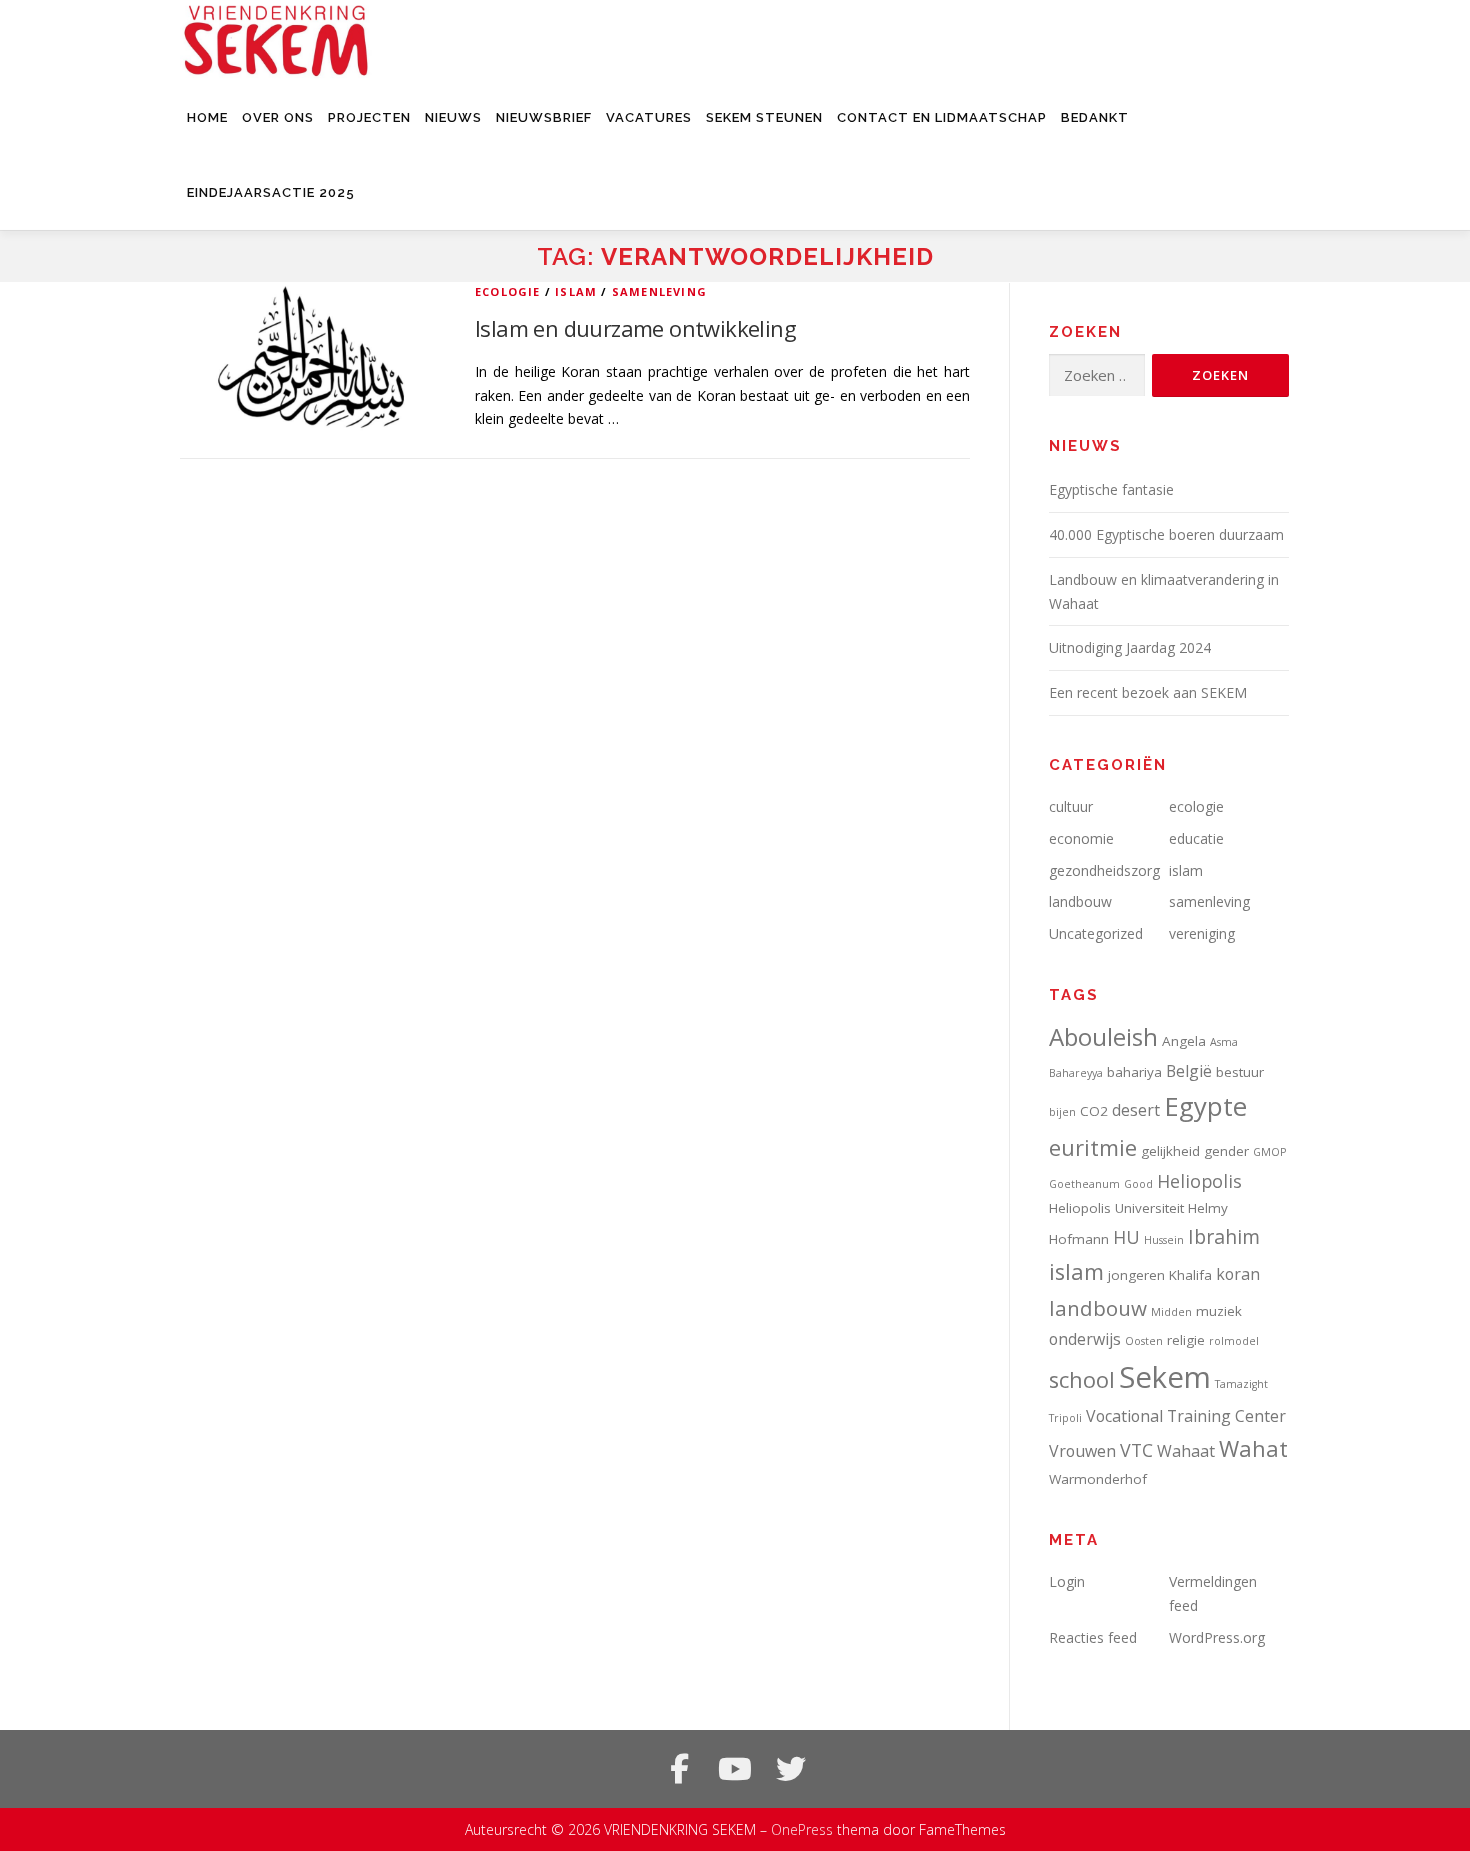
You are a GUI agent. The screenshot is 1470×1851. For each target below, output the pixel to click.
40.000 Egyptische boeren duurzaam (1166, 534)
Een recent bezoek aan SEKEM (1148, 692)
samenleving (659, 291)
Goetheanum (1084, 1184)
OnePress (802, 1829)
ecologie (508, 291)
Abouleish (1103, 1036)
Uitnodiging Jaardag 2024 (1130, 647)
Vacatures (649, 117)
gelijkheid (1170, 1151)
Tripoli (1065, 1418)
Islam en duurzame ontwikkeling (635, 328)
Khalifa (1190, 1275)
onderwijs (1085, 1339)
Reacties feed (1093, 1637)
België (1189, 1071)
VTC (1136, 1450)
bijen (1062, 1112)
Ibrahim (1224, 1236)
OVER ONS (278, 117)
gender (1226, 1151)
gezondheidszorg (1104, 870)
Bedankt (1095, 117)
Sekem (1165, 1377)
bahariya (1134, 1072)
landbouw (1080, 901)
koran (1238, 1274)
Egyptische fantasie (1111, 489)
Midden (1171, 1312)
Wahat (1253, 1448)
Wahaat (1186, 1451)
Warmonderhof (1098, 1479)
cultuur (1071, 806)
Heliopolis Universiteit (1116, 1208)
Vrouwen (1082, 1451)
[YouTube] (735, 1769)
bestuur (1240, 1072)
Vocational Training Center (1186, 1416)
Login (1067, 1581)
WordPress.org (1217, 1637)
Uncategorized (1096, 933)
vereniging (1202, 933)
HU (1126, 1237)
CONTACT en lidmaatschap (942, 117)
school (1082, 1379)
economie (1081, 838)
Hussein (1164, 1240)
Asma (1224, 1042)
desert (1136, 1110)
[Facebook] (679, 1769)
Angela (1184, 1041)
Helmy (1208, 1208)
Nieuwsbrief (544, 117)
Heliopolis (1199, 1181)
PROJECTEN (369, 117)
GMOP (1269, 1152)
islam (576, 291)
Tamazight (1241, 1384)
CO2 (1094, 1111)
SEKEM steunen (764, 117)
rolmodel (1234, 1341)
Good (1138, 1184)
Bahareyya (1076, 1073)
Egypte (1205, 1106)
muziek (1219, 1311)
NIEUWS (453, 117)
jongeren (1136, 1275)
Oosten (1144, 1341)
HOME (207, 117)
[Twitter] (791, 1769)
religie (1186, 1340)
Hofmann (1079, 1239)
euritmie (1093, 1147)
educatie (1196, 838)
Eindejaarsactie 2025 (271, 192)
